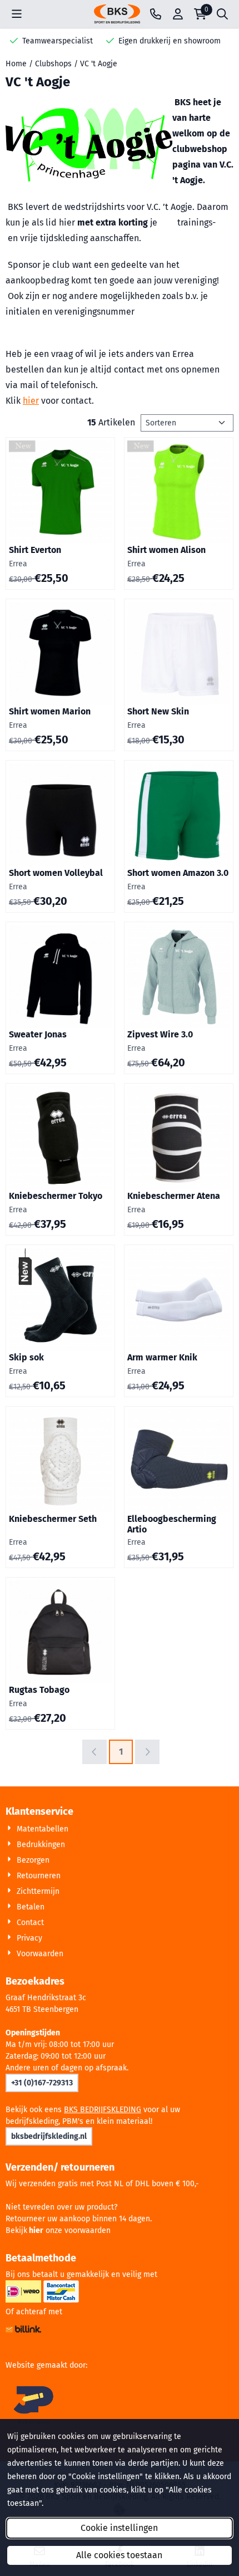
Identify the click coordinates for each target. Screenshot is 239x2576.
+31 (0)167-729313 (42, 2083)
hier (31, 401)
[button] (17, 14)
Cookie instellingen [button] (119, 2528)
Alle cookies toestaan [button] (119, 2555)
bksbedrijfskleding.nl (49, 2136)
